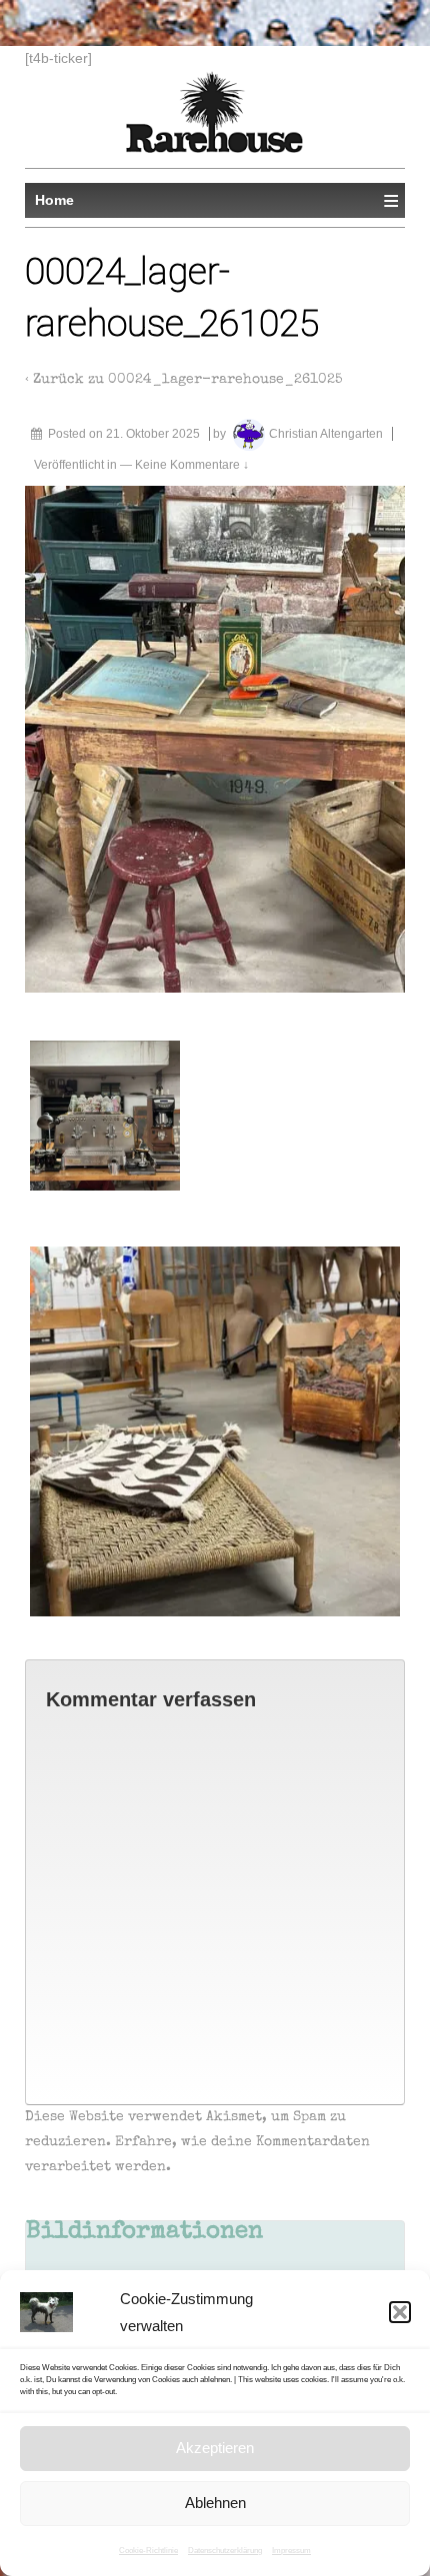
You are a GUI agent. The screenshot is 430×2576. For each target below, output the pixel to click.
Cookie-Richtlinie (148, 2551)
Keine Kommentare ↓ (192, 465)
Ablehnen (215, 2503)
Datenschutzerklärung (225, 2551)
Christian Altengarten (326, 434)
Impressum (291, 2551)
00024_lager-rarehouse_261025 (225, 380)
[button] (400, 2312)
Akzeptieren (215, 2448)
